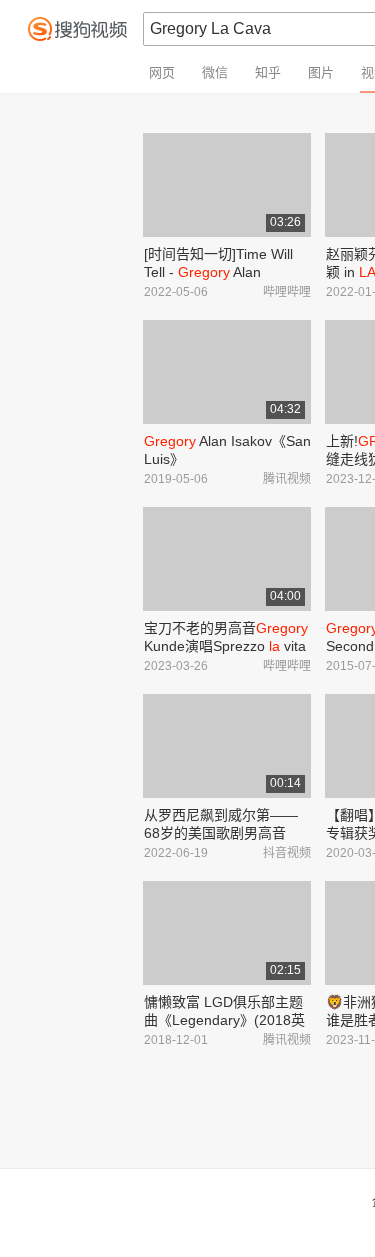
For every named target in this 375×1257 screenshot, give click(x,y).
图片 (321, 72)
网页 (162, 72)
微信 (215, 72)
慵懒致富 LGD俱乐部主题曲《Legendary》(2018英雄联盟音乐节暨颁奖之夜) (224, 1020)
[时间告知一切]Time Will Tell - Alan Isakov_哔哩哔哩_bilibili (218, 272)
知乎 (268, 72)
